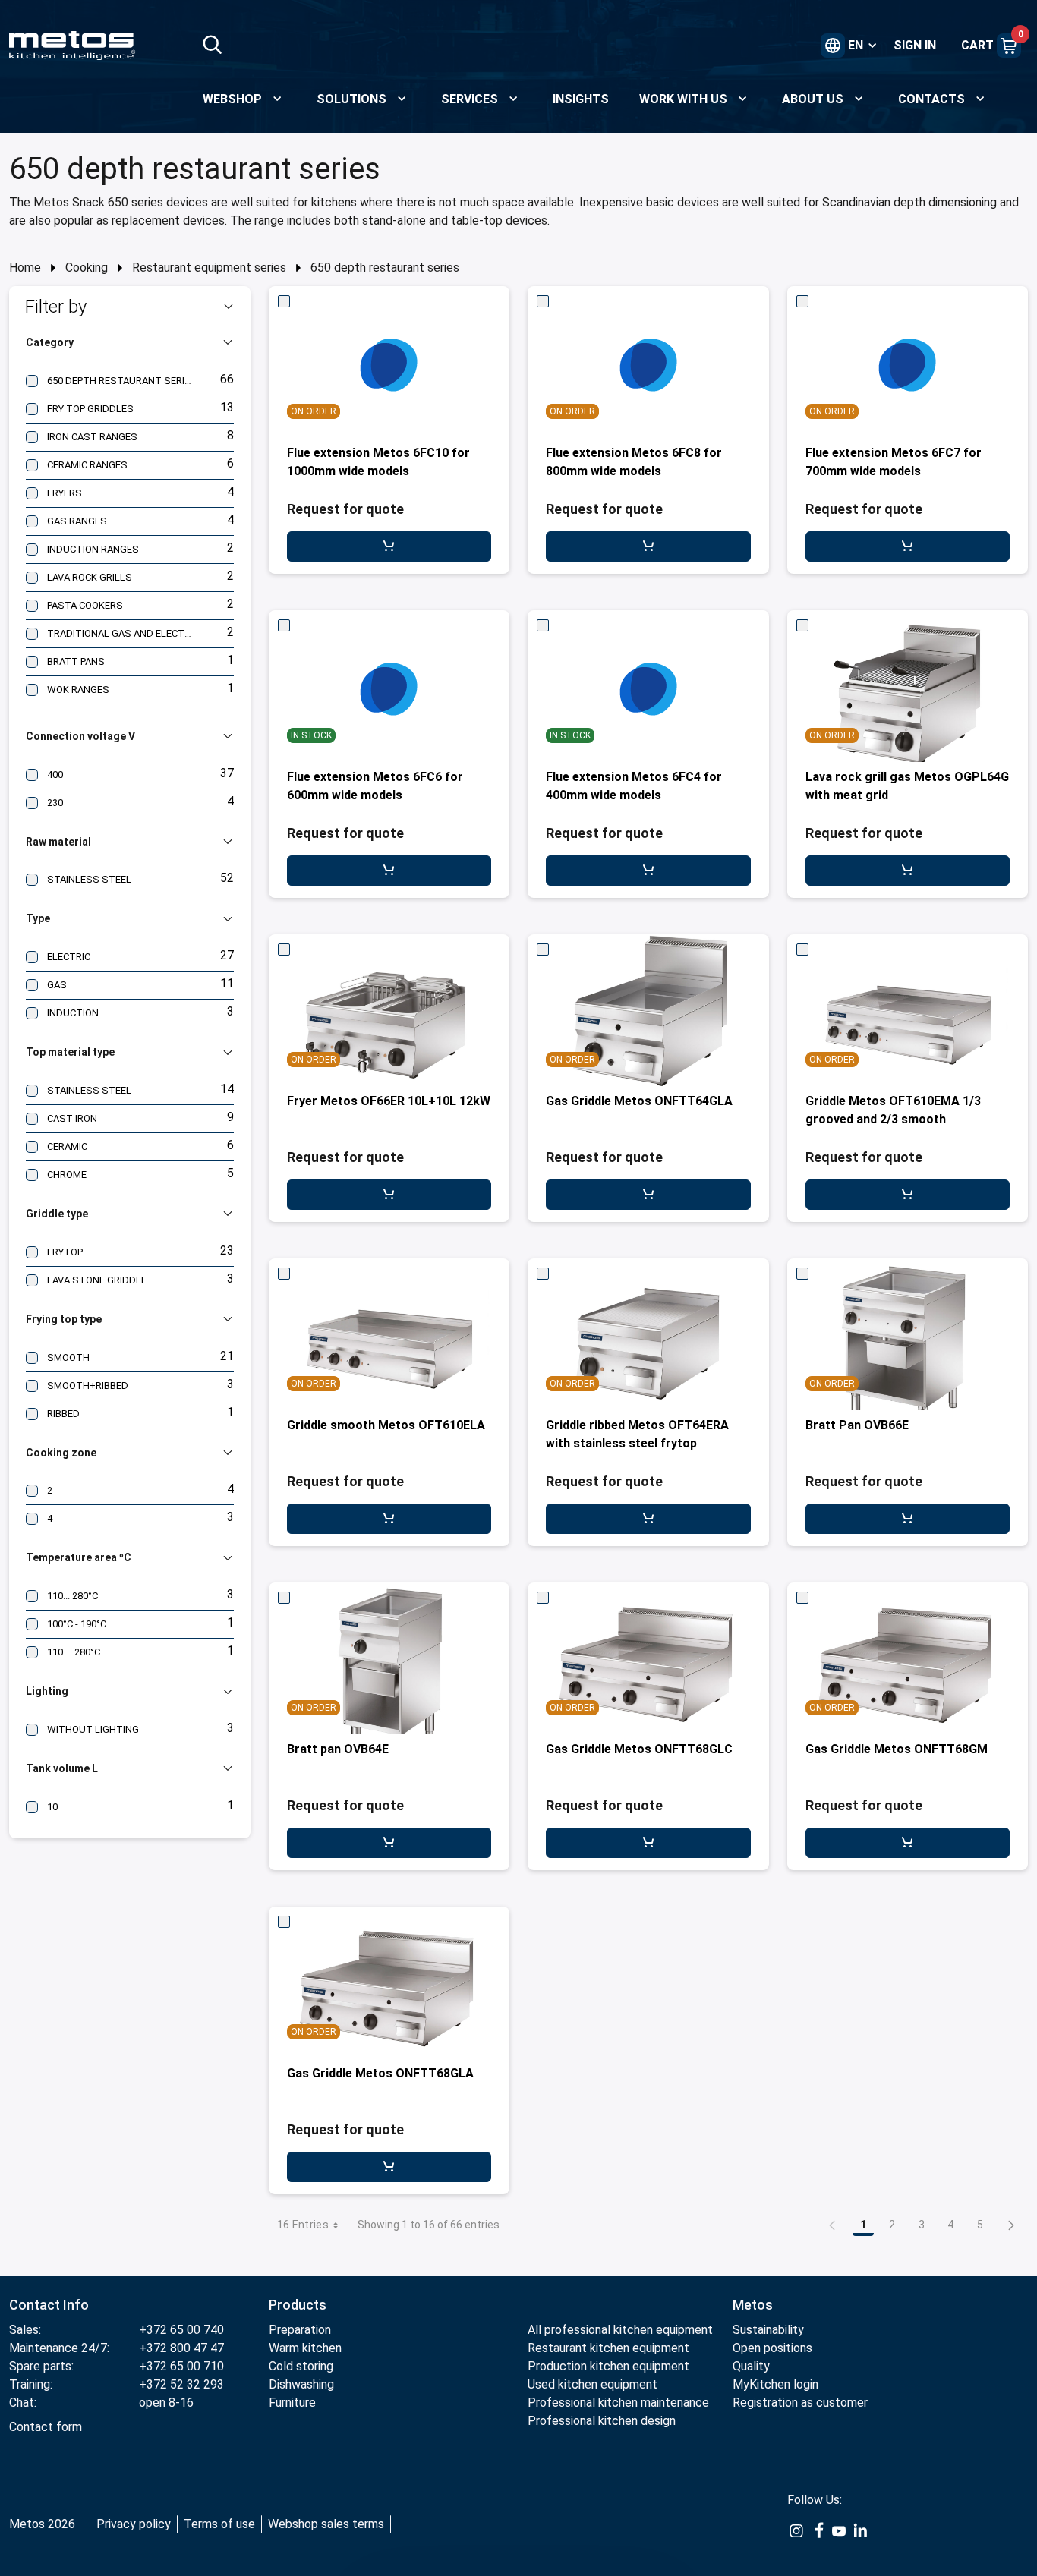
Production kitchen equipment (608, 2366)
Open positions (772, 2348)
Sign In (915, 45)
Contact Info (49, 2305)
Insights (581, 99)
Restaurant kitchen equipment (610, 2348)
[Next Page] (1011, 2225)
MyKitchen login (775, 2384)
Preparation (300, 2330)
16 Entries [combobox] (303, 2225)
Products (298, 2305)
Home (25, 268)
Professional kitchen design (602, 2421)
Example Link (796, 2539)
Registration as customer (800, 2403)
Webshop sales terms (326, 2524)
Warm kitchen (307, 2348)
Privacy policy (134, 2524)
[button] (130, 307)
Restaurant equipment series (209, 268)
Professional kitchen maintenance (618, 2403)
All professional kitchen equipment (620, 2330)
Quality (751, 2366)
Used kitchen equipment (593, 2384)
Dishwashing (301, 2384)
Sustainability (768, 2330)
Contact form (46, 2427)
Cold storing (301, 2366)
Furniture (292, 2403)
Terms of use (219, 2524)
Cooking (87, 268)
